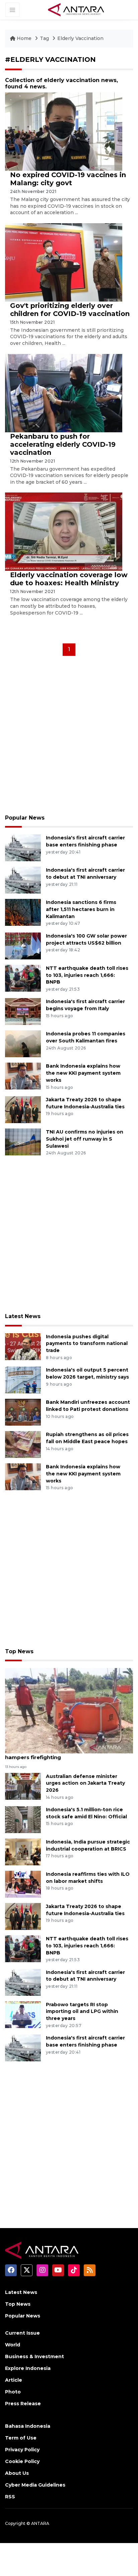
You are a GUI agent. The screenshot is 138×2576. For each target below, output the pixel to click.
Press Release (23, 2404)
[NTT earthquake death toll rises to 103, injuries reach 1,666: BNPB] (23, 978)
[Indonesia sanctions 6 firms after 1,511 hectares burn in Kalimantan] (23, 912)
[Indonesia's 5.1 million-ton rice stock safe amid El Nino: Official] (23, 1819)
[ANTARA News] (76, 9)
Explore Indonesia (28, 2368)
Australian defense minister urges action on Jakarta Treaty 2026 (85, 1783)
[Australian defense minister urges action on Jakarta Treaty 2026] (23, 1786)
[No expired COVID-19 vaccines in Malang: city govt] (64, 131)
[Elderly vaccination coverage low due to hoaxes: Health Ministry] (64, 531)
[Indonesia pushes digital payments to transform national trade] (23, 1346)
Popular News (25, 818)
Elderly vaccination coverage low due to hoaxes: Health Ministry (69, 579)
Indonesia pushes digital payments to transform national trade (87, 1344)
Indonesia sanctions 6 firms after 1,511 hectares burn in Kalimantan (81, 909)
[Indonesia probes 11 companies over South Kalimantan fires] (23, 1044)
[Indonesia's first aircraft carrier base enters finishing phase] (23, 847)
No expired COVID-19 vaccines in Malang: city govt (68, 179)
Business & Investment (34, 2356)
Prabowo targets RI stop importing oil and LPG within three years (82, 2012)
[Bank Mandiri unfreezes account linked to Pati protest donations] (23, 1412)
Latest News (23, 1316)
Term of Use (21, 2438)
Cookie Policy (22, 2461)
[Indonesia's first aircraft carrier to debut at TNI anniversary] (23, 880)
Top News (19, 1651)
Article (14, 2380)
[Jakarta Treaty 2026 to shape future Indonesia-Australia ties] (23, 1109)
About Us (17, 2473)
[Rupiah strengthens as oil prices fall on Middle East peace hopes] (23, 1444)
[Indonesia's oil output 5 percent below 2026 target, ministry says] (23, 1379)
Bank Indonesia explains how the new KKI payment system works (83, 1073)
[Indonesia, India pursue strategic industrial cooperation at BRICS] (23, 1851)
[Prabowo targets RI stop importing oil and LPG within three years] (23, 2014)
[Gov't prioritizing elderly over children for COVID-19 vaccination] (64, 262)
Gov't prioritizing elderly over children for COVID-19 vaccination (70, 310)
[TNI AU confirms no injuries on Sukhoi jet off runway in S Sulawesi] (23, 1141)
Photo (13, 2392)
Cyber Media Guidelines (35, 2485)
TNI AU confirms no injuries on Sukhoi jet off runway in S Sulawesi (85, 1139)
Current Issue (22, 2333)
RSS (10, 2497)
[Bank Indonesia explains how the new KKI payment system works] (23, 1076)
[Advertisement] (69, 737)
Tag (44, 38)
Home (24, 38)
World (13, 2345)
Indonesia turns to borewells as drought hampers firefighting (60, 1754)
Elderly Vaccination (80, 38)
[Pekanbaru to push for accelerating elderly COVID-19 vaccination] (64, 392)
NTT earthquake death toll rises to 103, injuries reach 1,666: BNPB (87, 975)
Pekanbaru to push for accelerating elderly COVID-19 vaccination (63, 444)
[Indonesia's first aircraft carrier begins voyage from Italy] (23, 1011)
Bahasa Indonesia (28, 2426)
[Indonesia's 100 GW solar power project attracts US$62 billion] (23, 945)
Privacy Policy (22, 2450)
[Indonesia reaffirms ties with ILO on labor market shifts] (23, 1884)
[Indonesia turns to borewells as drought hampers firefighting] (69, 1710)
